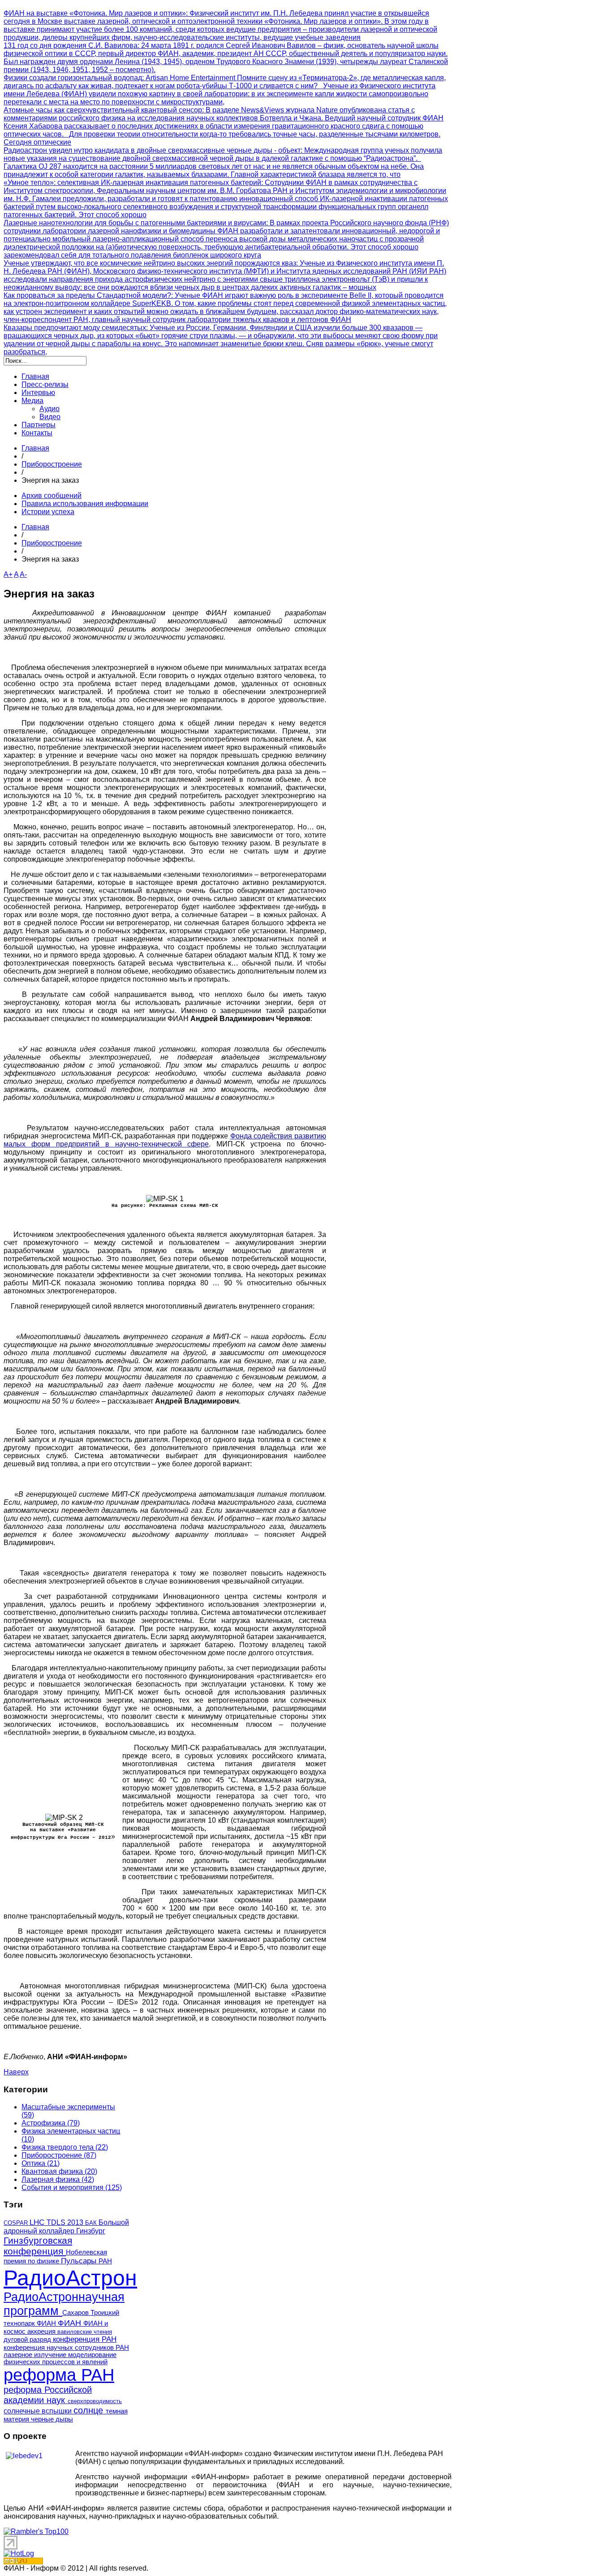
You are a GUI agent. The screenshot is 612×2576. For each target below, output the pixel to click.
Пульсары (80, 2261)
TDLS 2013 (66, 2222)
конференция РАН (85, 2339)
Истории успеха (48, 512)
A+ (8, 574)
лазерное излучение (36, 2355)
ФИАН (71, 2323)
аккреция (42, 2331)
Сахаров (76, 2313)
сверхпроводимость (95, 2401)
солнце (90, 2410)
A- (23, 574)
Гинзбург (91, 2231)
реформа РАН (59, 2375)
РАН (105, 2261)
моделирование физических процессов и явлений (60, 2358)
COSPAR (17, 2223)
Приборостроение (52, 464)
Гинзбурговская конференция (38, 2246)
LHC (38, 2222)
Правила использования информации (85, 504)
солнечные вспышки (39, 2411)
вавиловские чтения (85, 2332)
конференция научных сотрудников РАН (66, 2348)
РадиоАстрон (70, 2278)
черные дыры (52, 2419)
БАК (92, 2223)
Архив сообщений (52, 496)
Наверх (16, 2072)
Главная (35, 448)
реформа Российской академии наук (48, 2395)
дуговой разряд (28, 2340)
